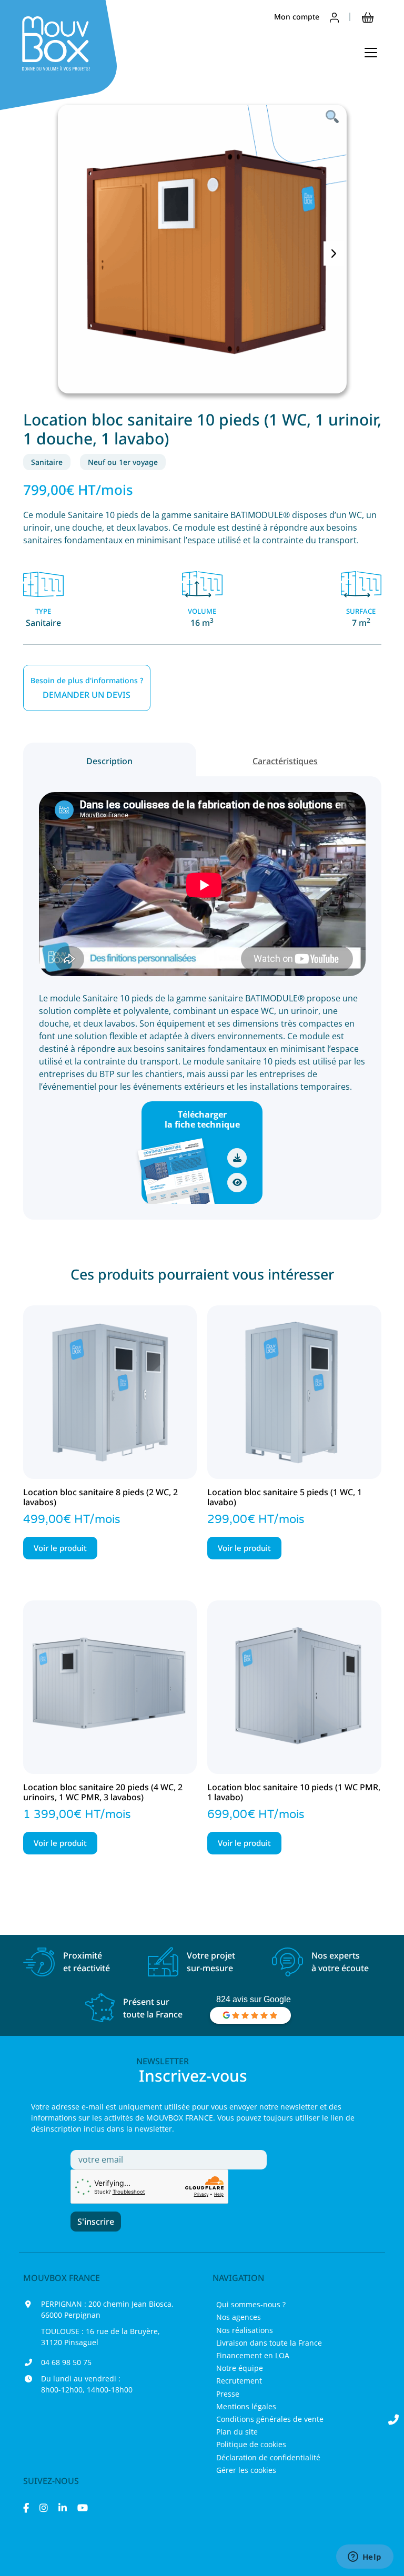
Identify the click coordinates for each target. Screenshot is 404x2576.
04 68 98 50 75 (66, 2362)
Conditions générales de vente (270, 2419)
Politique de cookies (251, 2444)
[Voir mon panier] (368, 17)
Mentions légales (246, 2406)
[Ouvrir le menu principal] (371, 53)
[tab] (110, 759)
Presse (228, 2394)
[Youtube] (83, 2508)
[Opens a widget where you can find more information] (365, 2558)
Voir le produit (60, 1548)
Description (109, 761)
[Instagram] (44, 2508)
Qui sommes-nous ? (251, 2304)
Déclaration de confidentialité (268, 2457)
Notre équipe (240, 2368)
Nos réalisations (245, 2330)
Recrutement (239, 2381)
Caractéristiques (285, 761)
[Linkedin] (63, 2508)
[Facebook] (26, 2508)
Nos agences (239, 2317)
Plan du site (237, 2432)
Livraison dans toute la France (269, 2343)
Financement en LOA (253, 2355)
